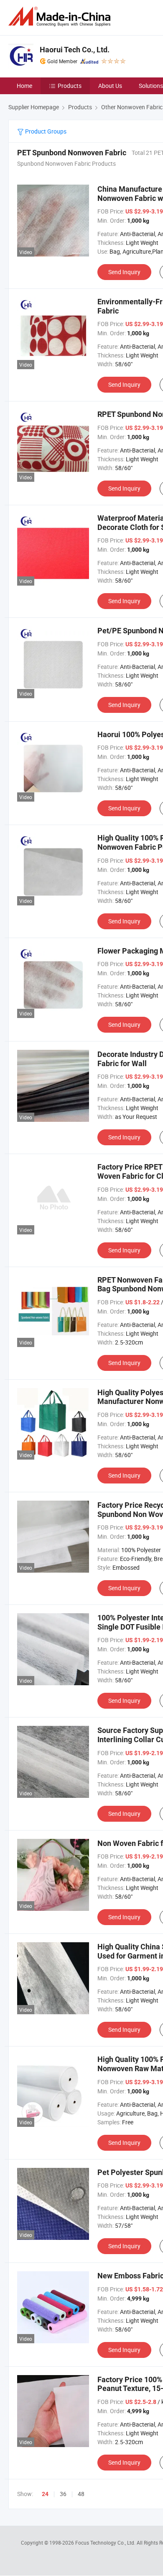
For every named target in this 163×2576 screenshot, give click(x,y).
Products (70, 86)
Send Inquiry (124, 272)
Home (24, 86)
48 (81, 2494)
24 (45, 2494)
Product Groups (45, 131)
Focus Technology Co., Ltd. (106, 2543)
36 (63, 2494)
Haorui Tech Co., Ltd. (75, 50)
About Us (110, 86)
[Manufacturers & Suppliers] (61, 17)
